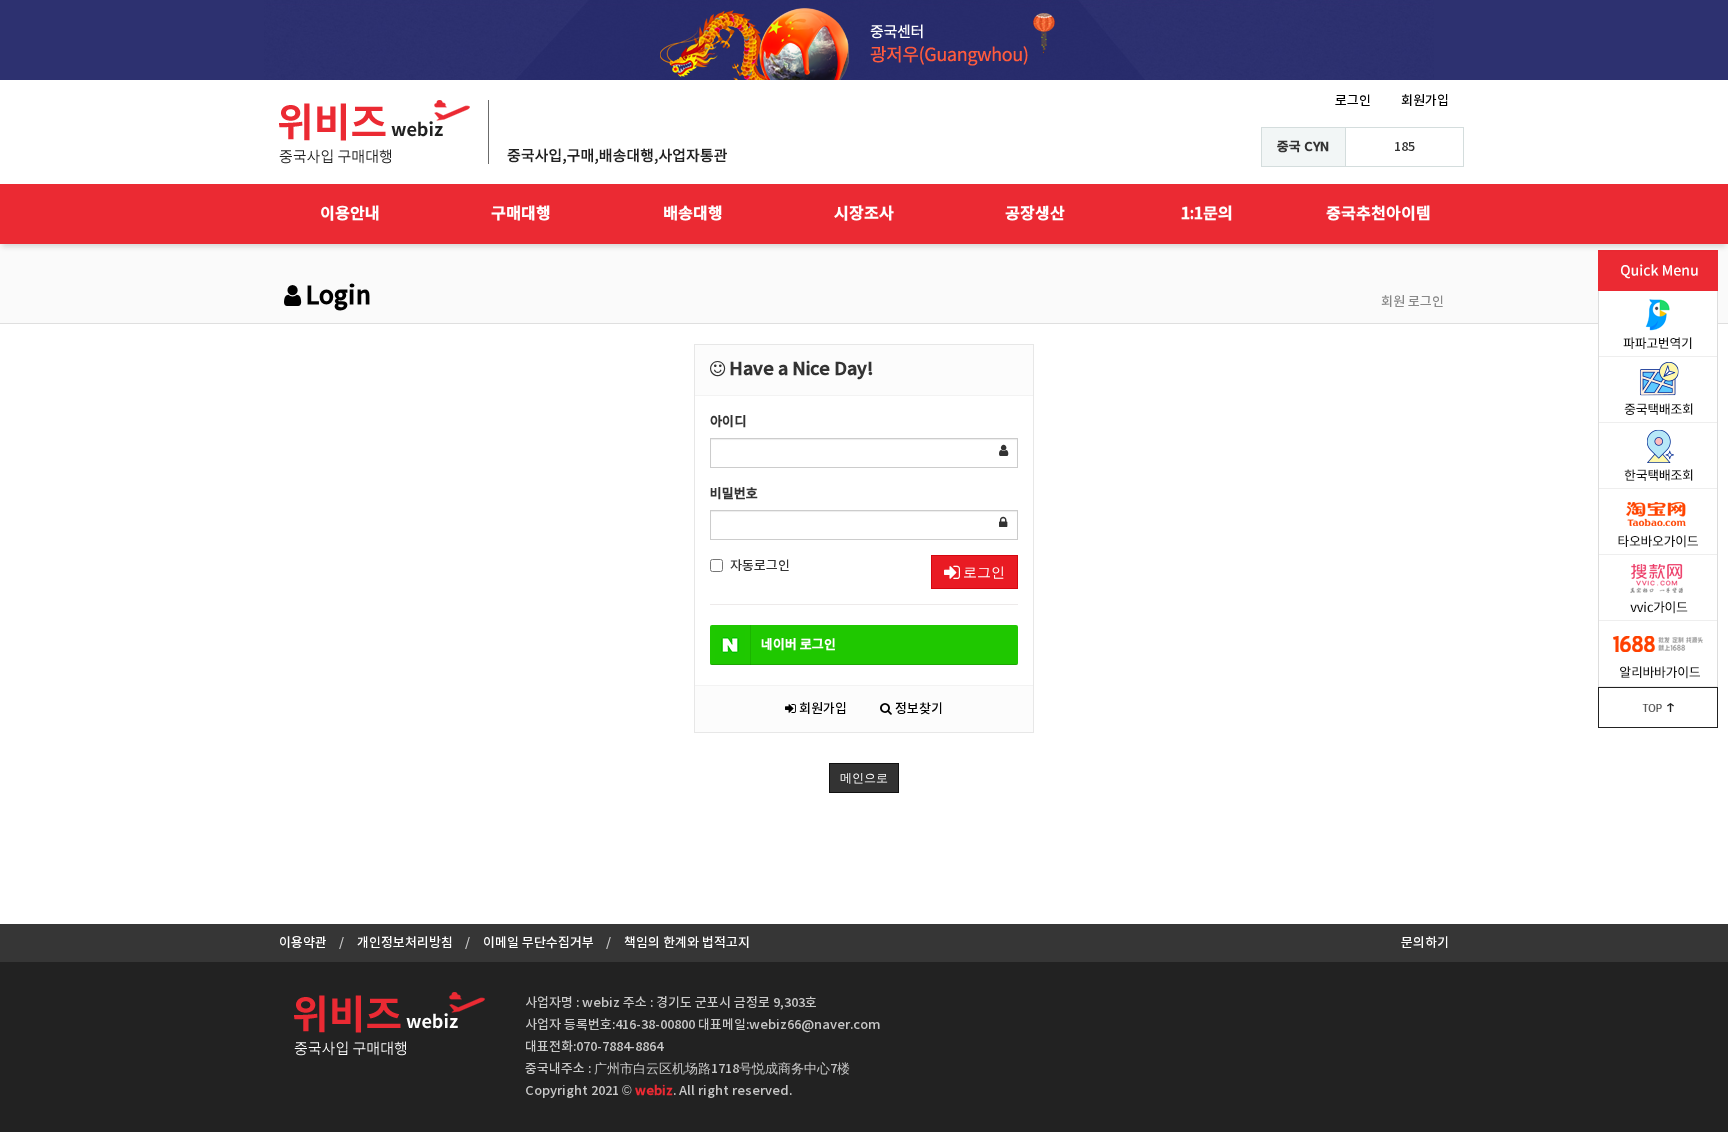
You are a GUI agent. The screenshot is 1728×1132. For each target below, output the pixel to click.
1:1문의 (1207, 214)
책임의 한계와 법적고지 (687, 943)
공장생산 (1035, 214)
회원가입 (1425, 101)
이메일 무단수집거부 (538, 943)
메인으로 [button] (864, 778)
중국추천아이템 (1378, 214)
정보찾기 (917, 709)
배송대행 (693, 214)
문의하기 (1425, 943)
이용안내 (350, 214)
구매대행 (521, 214)
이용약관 (303, 943)
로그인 (1353, 101)
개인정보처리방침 (405, 943)
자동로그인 (760, 566)
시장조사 (864, 214)
